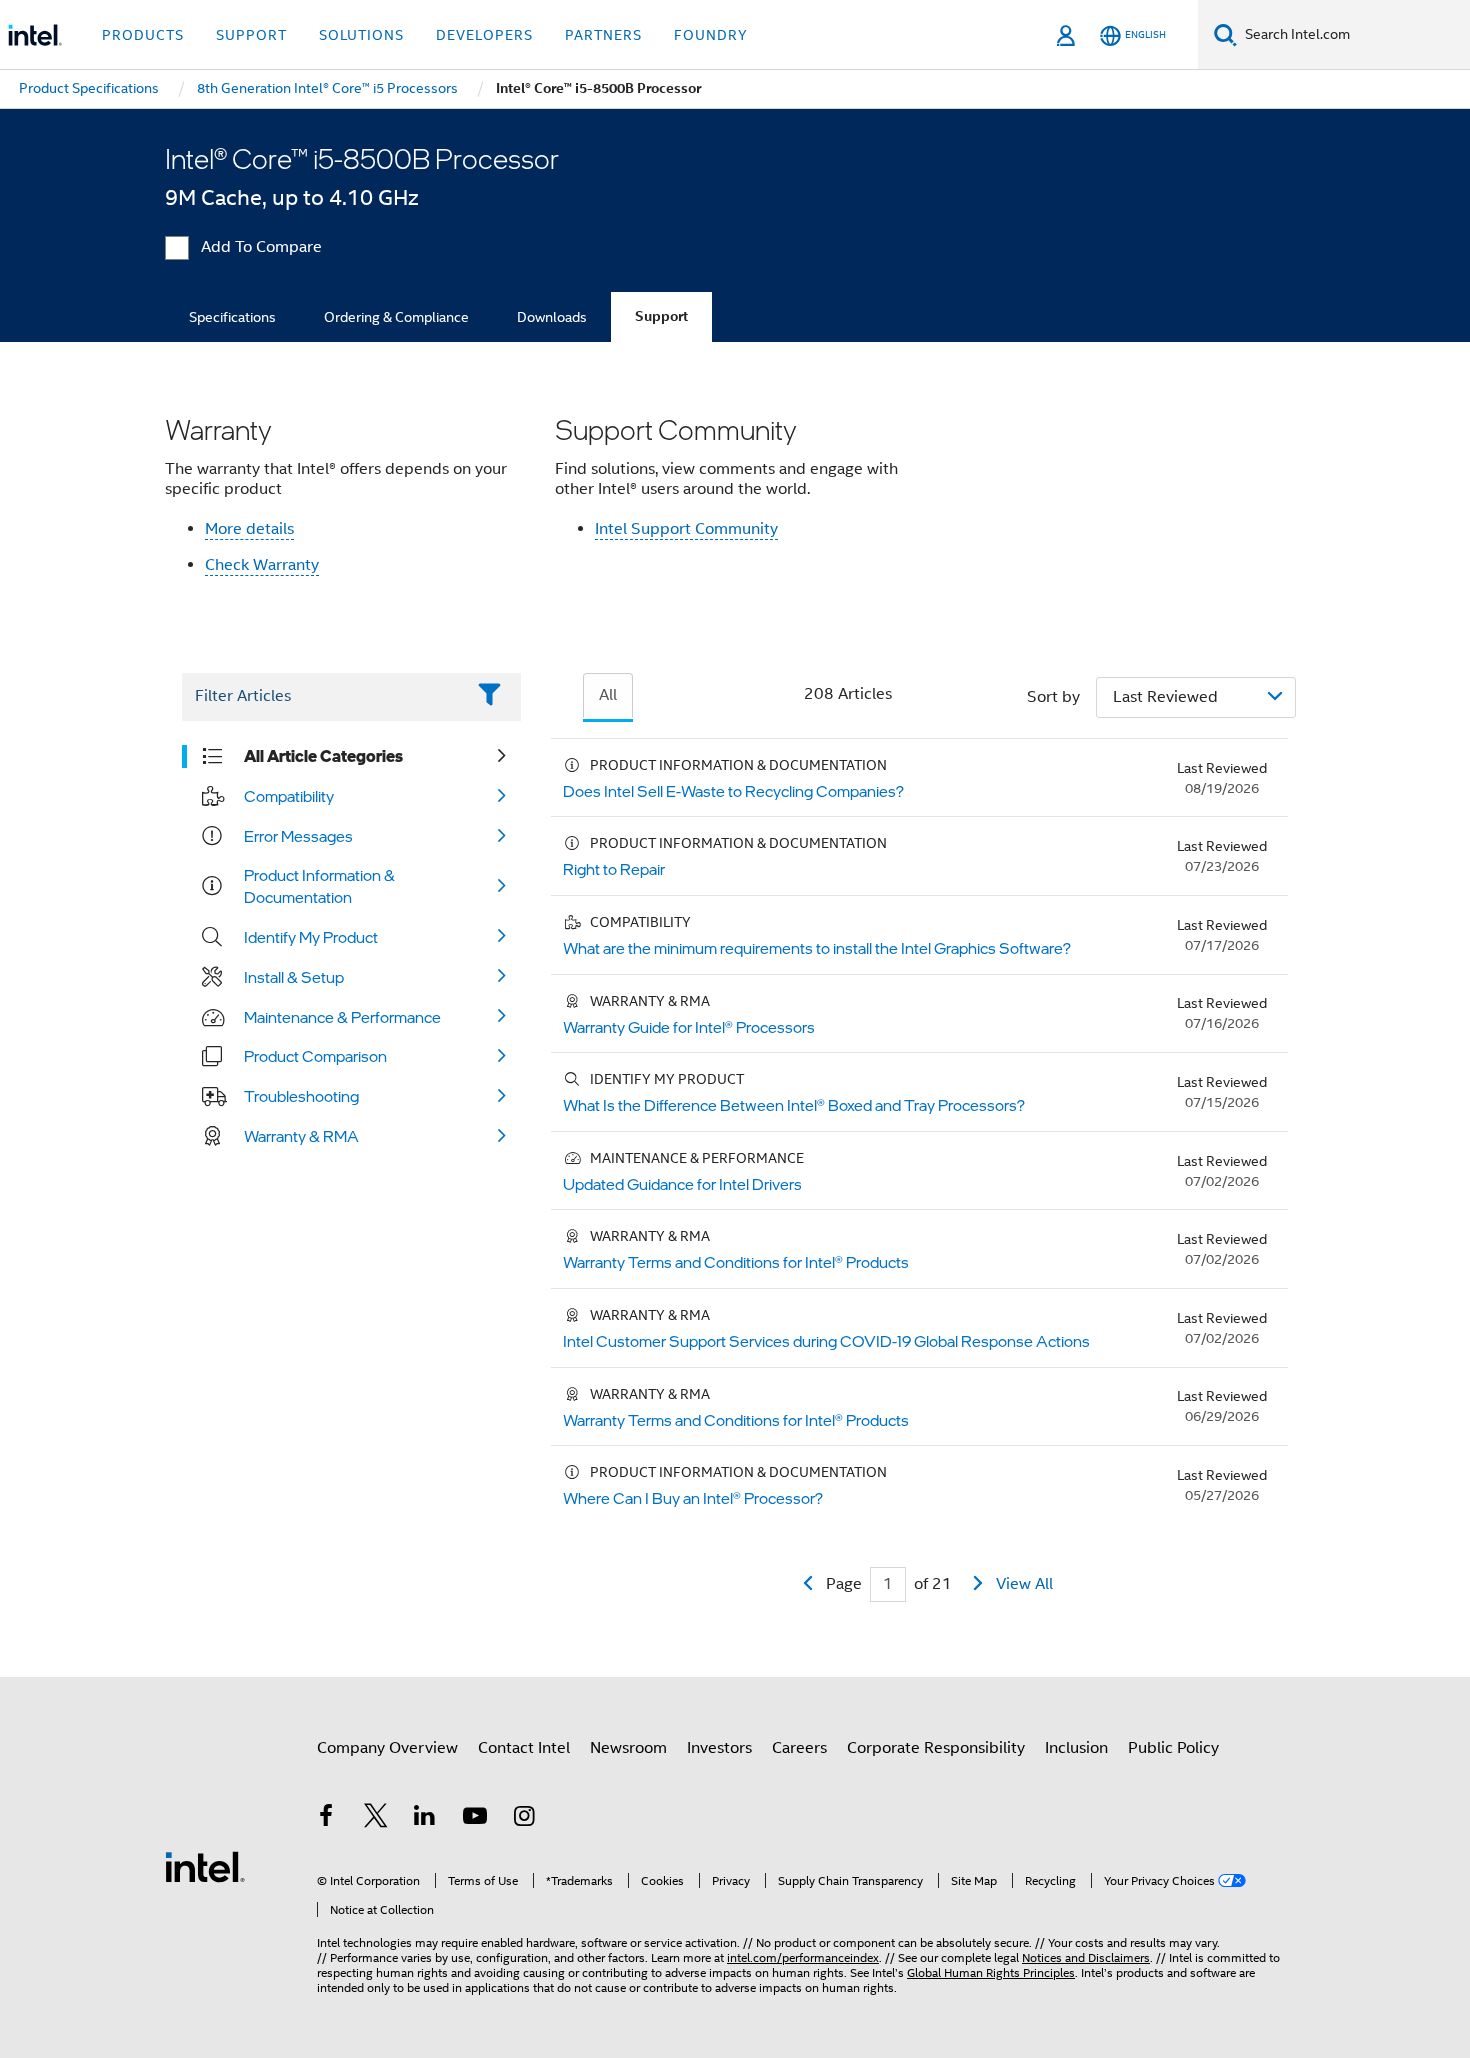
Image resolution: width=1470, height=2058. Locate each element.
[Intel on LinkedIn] (425, 1819)
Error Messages (298, 836)
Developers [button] (484, 35)
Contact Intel (524, 1748)
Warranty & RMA (301, 1136)
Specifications (232, 317)
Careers (799, 1748)
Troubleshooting (301, 1096)
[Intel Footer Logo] (205, 1866)
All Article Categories (323, 756)
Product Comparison (315, 1056)
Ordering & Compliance (396, 317)
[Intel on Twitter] (376, 1819)
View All (1024, 1584)
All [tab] (608, 695)
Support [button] (251, 35)
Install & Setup (294, 977)
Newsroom (628, 1748)
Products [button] (143, 35)
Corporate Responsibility (936, 1748)
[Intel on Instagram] (524, 1819)
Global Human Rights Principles (991, 1972)
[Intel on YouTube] (475, 1819)
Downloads (552, 317)
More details (249, 529)
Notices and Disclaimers (1086, 1957)
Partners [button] (603, 35)
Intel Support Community (686, 529)
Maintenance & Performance (342, 1017)
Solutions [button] (361, 35)
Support (661, 316)
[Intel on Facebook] (326, 1819)
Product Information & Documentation (319, 886)
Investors (719, 1748)
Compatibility (289, 796)
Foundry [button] (711, 35)
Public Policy (1173, 1748)
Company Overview (387, 1748)
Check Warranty (262, 565)
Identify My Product (311, 937)
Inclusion (1076, 1748)
